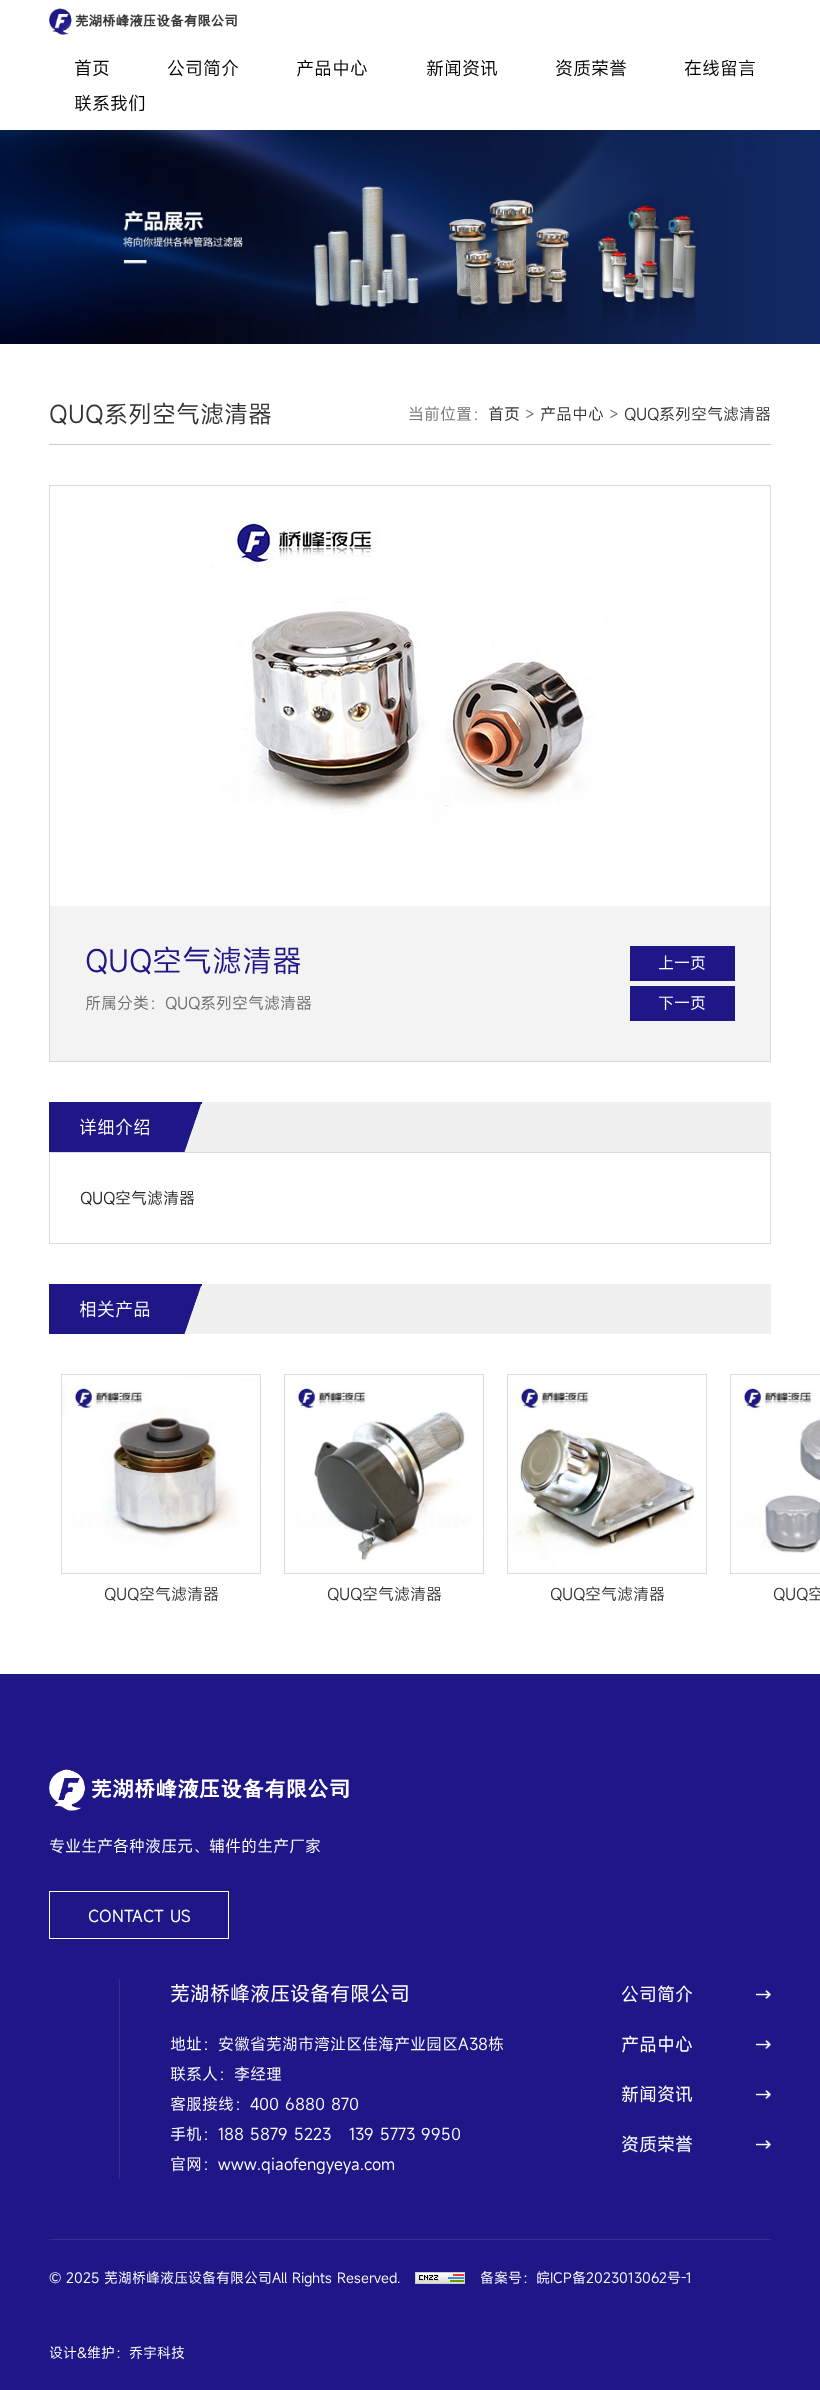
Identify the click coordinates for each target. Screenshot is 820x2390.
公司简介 (203, 68)
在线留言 (720, 68)
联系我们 (110, 103)
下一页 (682, 1003)
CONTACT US (139, 1916)
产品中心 (332, 68)
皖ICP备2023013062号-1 (614, 2277)
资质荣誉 (591, 68)
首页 (92, 68)
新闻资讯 (462, 68)
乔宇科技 (157, 2352)
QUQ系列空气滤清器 (697, 414)
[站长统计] (440, 2278)
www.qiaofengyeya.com (306, 2164)
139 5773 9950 (405, 2134)
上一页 (682, 963)
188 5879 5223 (274, 2134)
